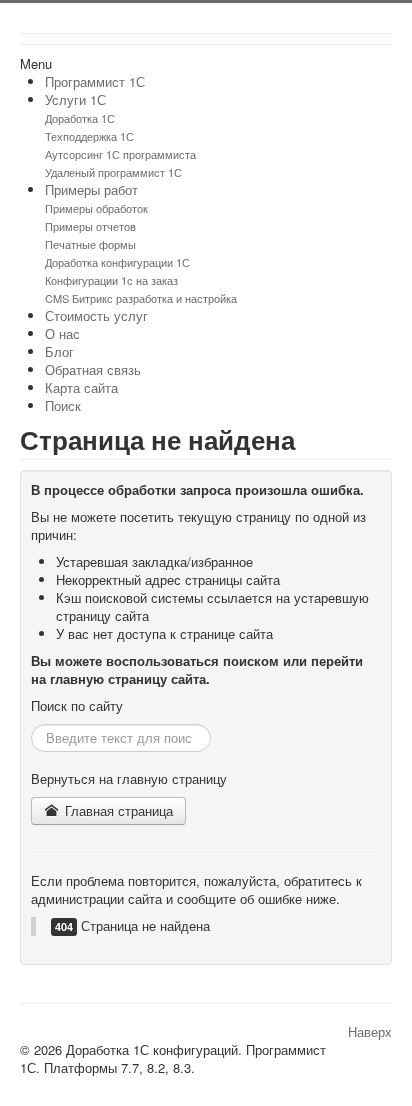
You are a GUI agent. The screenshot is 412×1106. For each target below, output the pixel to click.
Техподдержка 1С (89, 136)
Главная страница (117, 810)
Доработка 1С (80, 118)
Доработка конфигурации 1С (117, 262)
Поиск (63, 405)
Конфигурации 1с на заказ (111, 280)
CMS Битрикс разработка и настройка (141, 298)
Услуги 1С (75, 99)
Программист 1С (95, 81)
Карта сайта (81, 387)
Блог (59, 351)
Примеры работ (91, 189)
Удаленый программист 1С (113, 172)
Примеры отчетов (90, 226)
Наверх (370, 1031)
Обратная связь (93, 369)
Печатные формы (90, 244)
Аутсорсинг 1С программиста (120, 154)
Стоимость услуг (96, 315)
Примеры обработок (96, 208)
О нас (62, 333)
